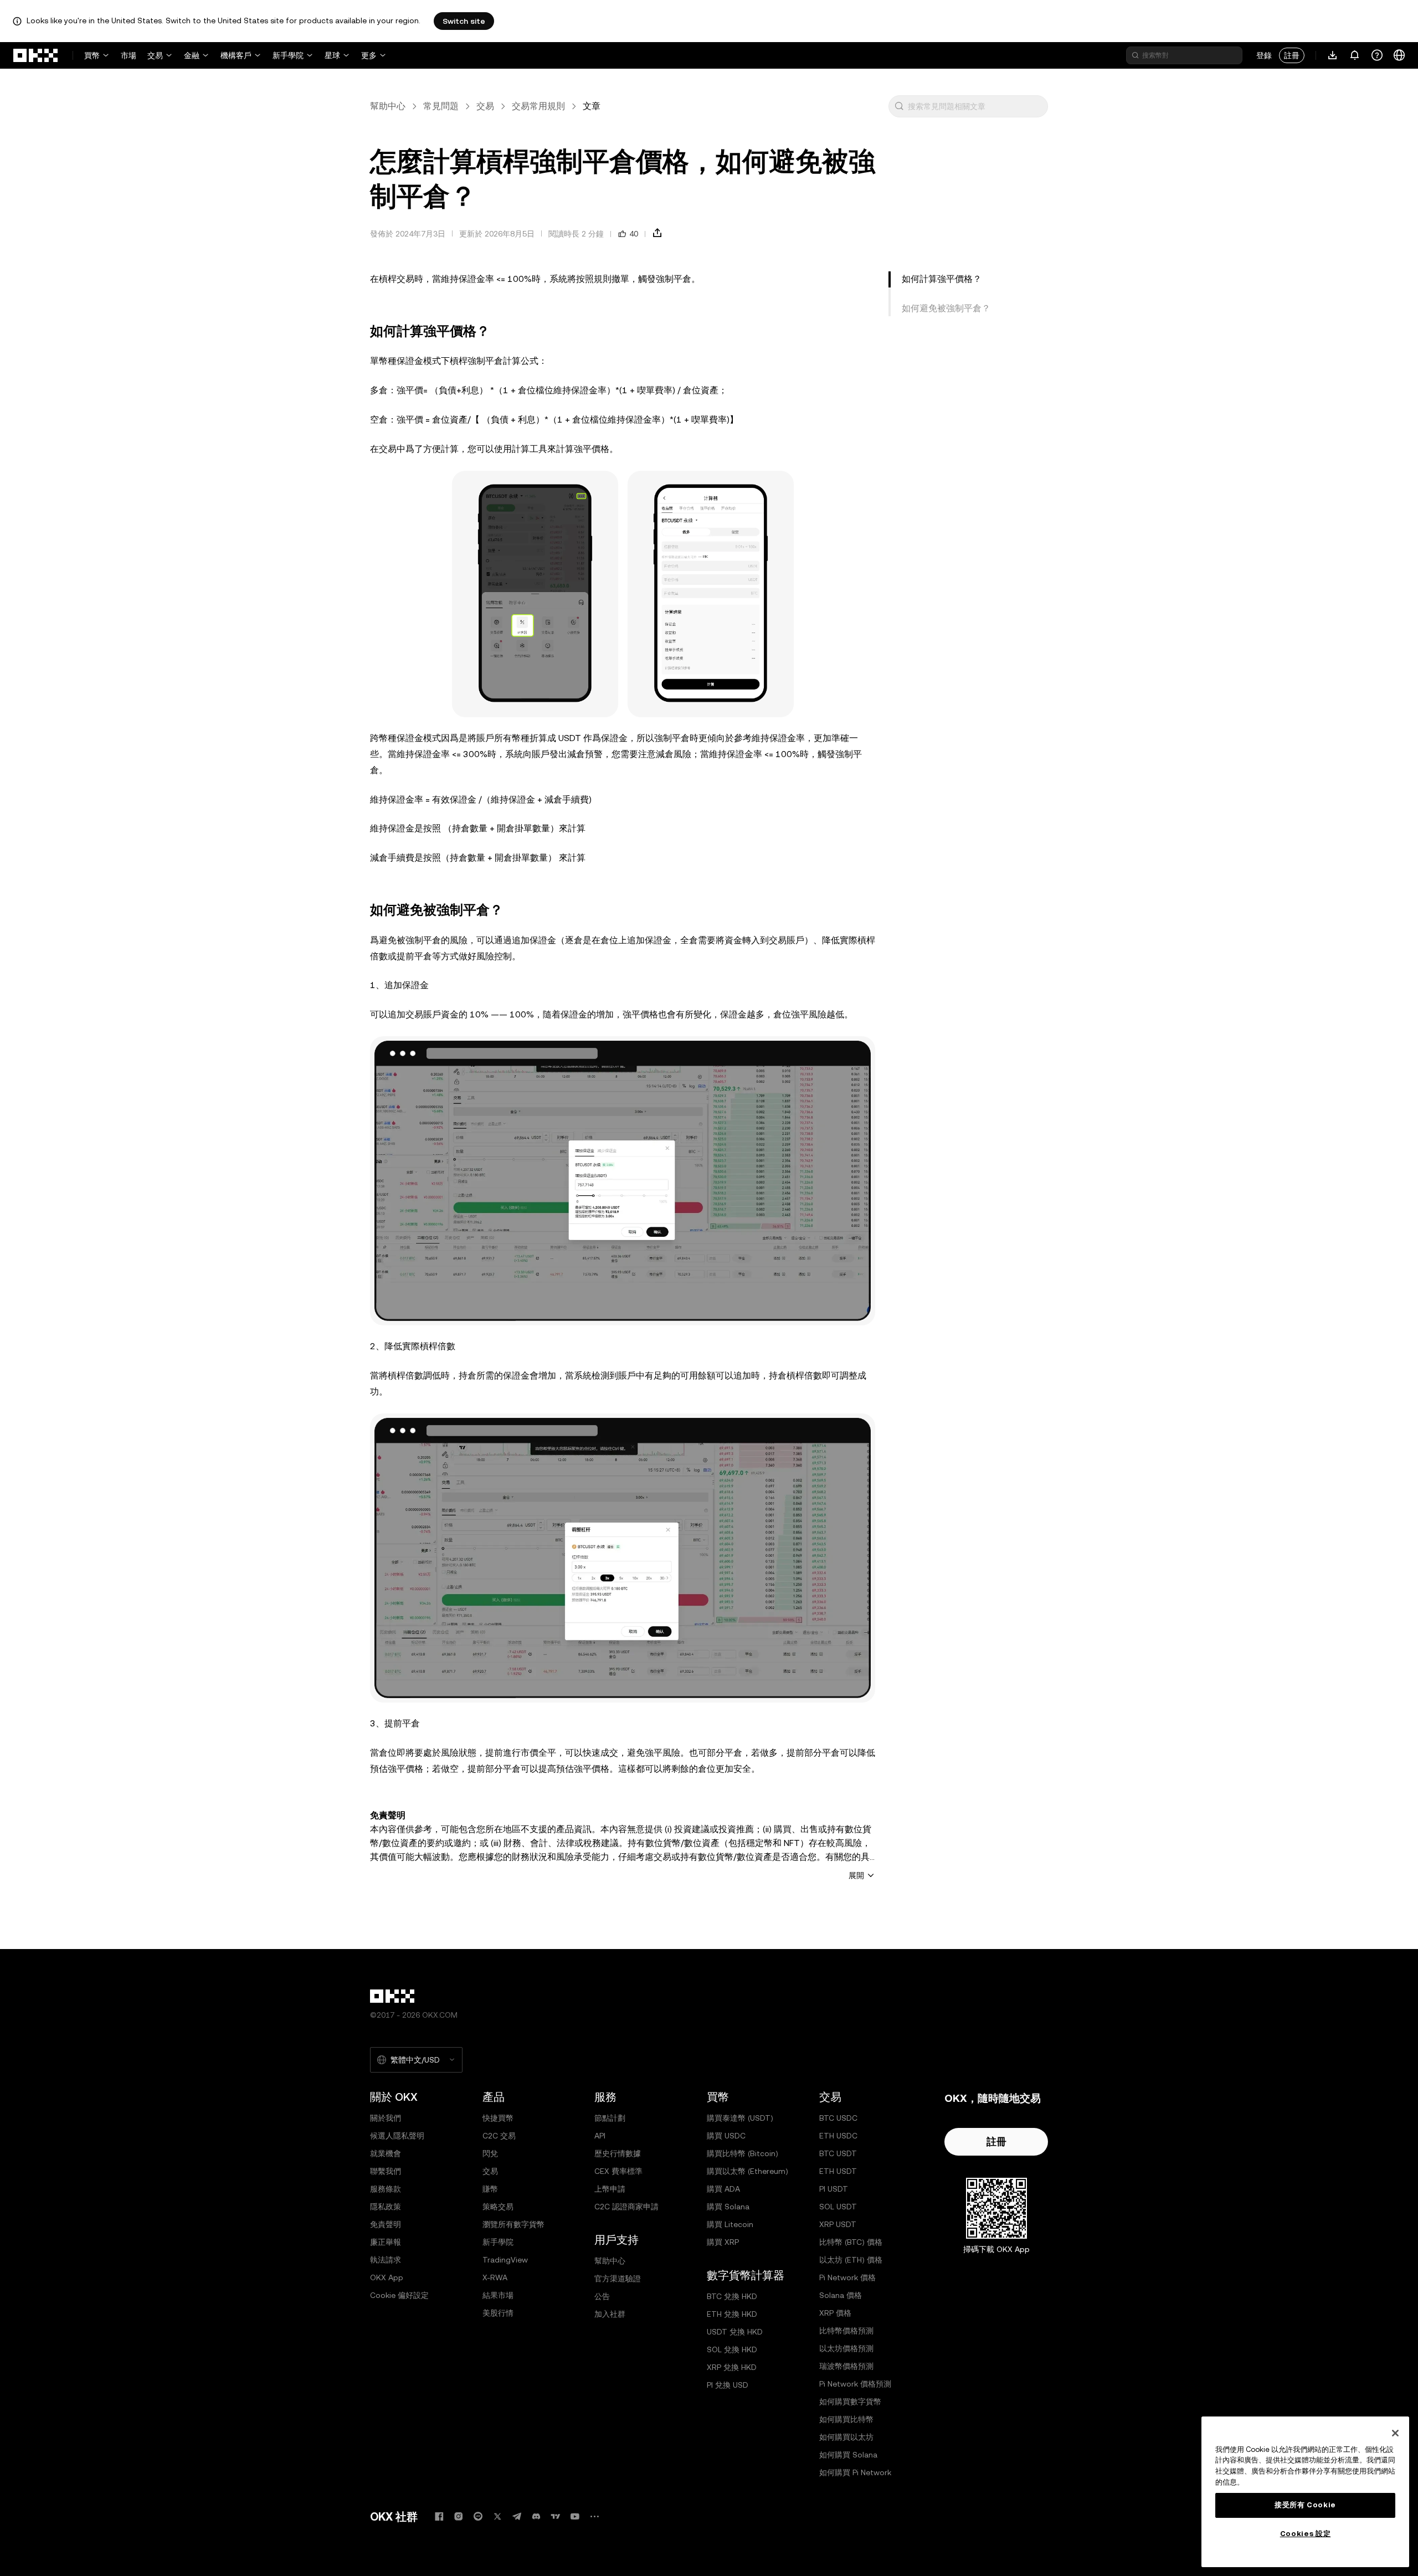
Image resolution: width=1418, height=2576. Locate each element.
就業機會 (386, 2153)
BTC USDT (838, 2153)
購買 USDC (726, 2136)
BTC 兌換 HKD (732, 2296)
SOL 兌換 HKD (732, 2349)
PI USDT (834, 2189)
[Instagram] (459, 2516)
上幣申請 (610, 2189)
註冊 (1292, 55)
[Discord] (536, 2516)
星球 (332, 55)
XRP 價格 (835, 2313)
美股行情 (498, 2313)
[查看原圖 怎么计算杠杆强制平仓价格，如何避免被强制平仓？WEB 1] (623, 1181)
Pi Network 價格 (847, 2277)
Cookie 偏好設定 (399, 2295)
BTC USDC (838, 2118)
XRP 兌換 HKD (732, 2367)
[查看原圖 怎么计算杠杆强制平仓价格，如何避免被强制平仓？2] (711, 594)
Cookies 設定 (1306, 2534)
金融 (192, 55)
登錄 (1264, 55)
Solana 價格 (841, 2295)
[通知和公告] (1355, 55)
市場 (129, 55)
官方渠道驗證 (618, 2279)
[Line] (478, 2516)
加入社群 (610, 2314)
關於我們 (386, 2118)
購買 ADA (723, 2189)
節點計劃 (610, 2118)
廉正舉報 (386, 2242)
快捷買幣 (498, 2118)
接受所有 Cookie (1305, 2505)
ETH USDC (838, 2136)
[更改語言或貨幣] (1399, 55)
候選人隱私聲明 (397, 2136)
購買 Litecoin (730, 2224)
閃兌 (490, 2153)
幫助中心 (388, 106)
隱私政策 (386, 2207)
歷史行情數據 (618, 2153)
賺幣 (490, 2189)
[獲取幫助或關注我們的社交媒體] (1377, 55)
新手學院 (288, 55)
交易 (155, 55)
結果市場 (498, 2295)
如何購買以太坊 (846, 2437)
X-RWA (495, 2277)
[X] (497, 2516)
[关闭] (1395, 2433)
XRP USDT (838, 2224)
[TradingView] (556, 2516)
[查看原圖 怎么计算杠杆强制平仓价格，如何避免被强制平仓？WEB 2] (623, 1558)
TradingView (505, 2260)
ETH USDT (838, 2171)
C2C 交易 (499, 2136)
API (600, 2136)
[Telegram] (517, 2516)
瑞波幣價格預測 (846, 2366)
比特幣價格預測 (846, 2331)
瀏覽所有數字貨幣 (513, 2224)
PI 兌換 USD (728, 2385)
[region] (1305, 2492)
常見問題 (441, 106)
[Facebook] (439, 2516)
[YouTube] (575, 2516)
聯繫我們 (386, 2171)
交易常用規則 (538, 106)
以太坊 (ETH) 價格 (851, 2260)
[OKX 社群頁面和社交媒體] (594, 2516)
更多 (369, 55)
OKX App (387, 2277)
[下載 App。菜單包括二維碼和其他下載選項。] (1333, 55)
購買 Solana (728, 2207)
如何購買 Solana (848, 2455)
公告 (602, 2296)
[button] (899, 106)
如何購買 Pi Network (855, 2472)
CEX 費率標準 (618, 2171)
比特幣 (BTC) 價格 (851, 2242)
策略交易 (498, 2207)
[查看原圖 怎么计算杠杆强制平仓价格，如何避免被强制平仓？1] (535, 594)
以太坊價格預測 (846, 2348)
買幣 (92, 55)
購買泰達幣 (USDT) (740, 2118)
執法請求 (386, 2260)
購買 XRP (723, 2242)
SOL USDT (838, 2207)
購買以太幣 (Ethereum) (747, 2171)
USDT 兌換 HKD (735, 2332)
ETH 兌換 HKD (732, 2314)
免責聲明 (386, 2224)
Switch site (464, 21)
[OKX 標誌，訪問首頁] (36, 55)
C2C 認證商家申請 (626, 2207)
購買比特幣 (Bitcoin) (743, 2153)
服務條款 (386, 2189)
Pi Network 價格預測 (855, 2384)
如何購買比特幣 (846, 2419)
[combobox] (975, 106)
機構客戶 (236, 55)
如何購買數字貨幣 (850, 2402)
